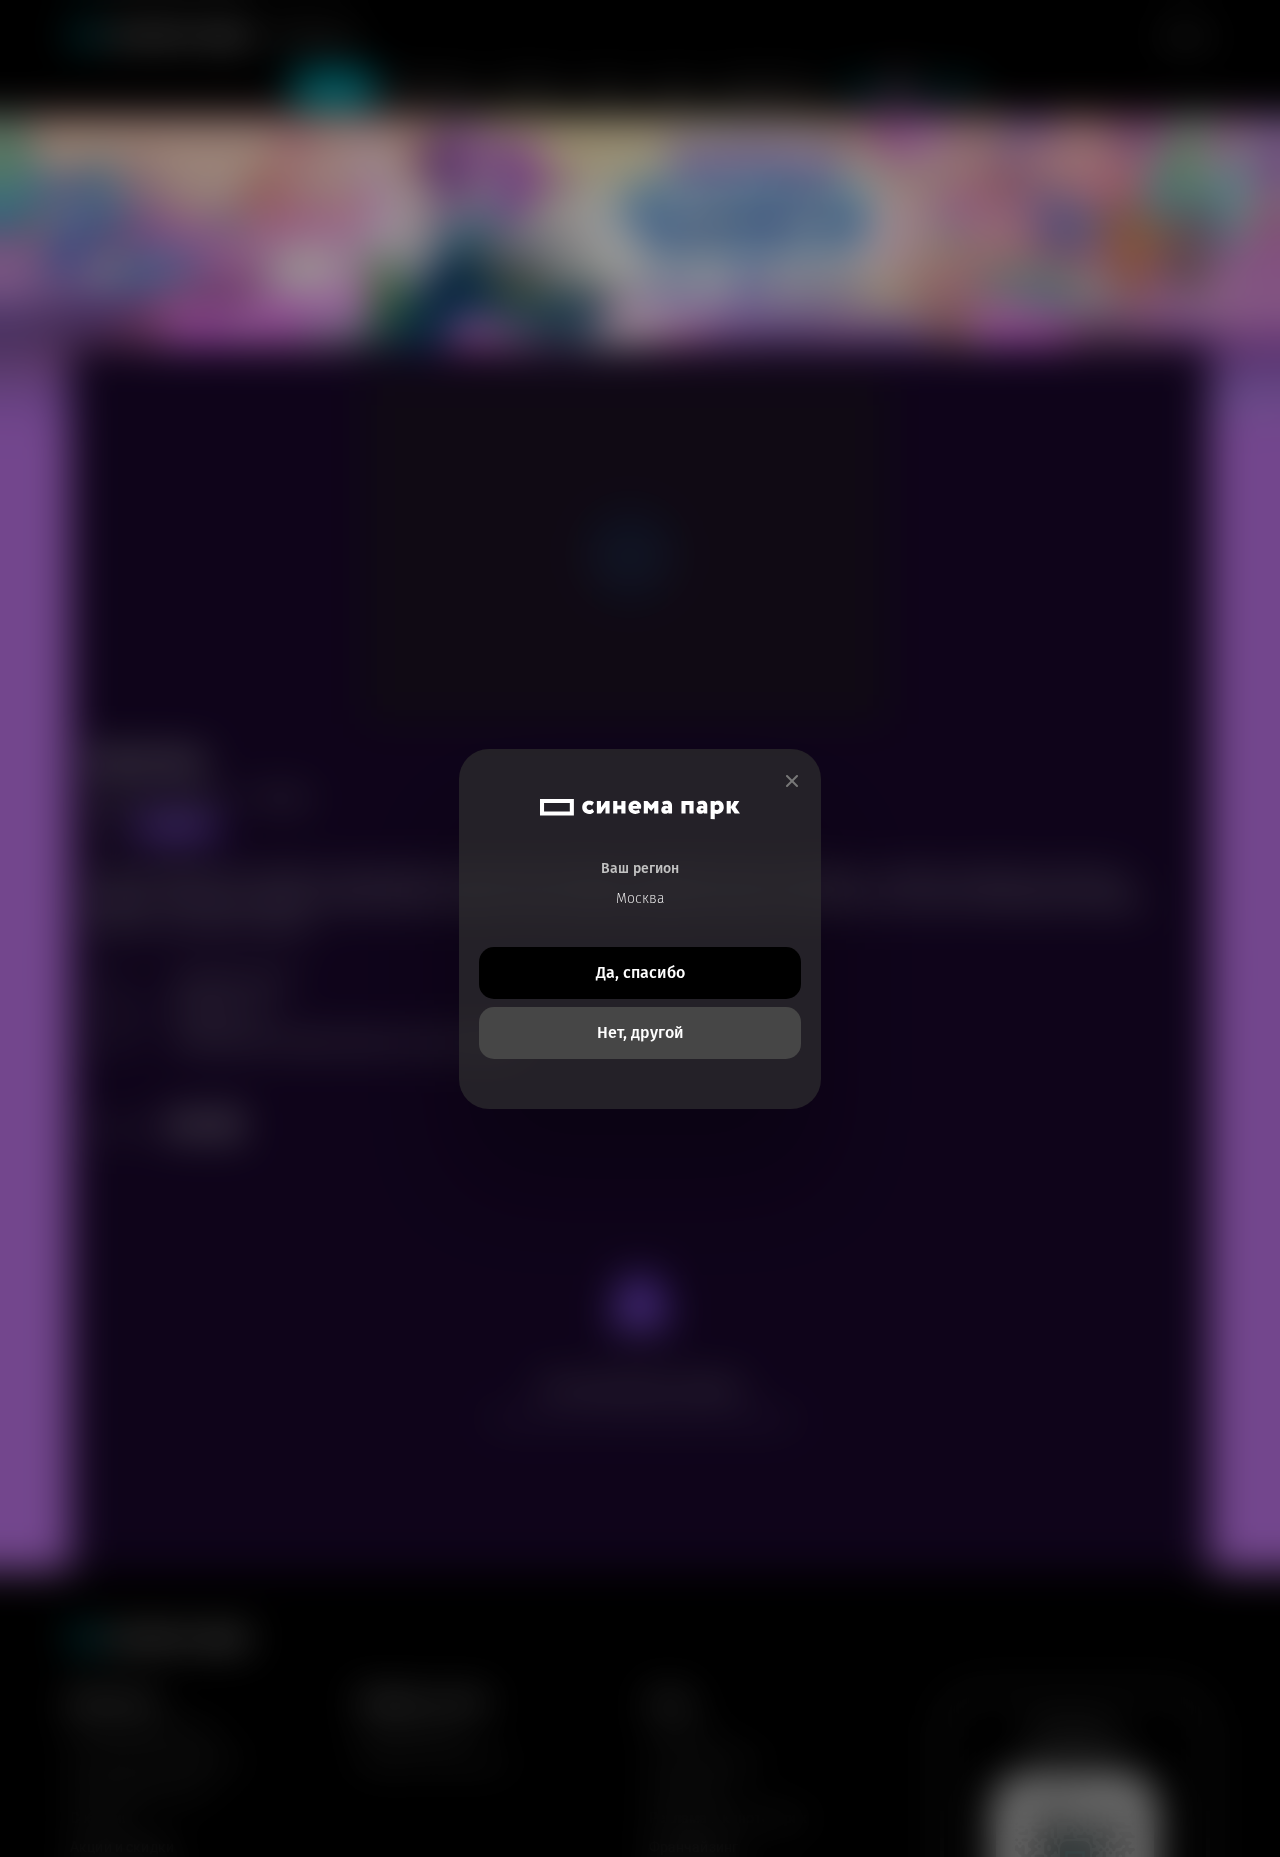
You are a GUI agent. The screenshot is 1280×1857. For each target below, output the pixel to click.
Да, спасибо (640, 972)
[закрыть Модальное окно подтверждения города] (792, 781)
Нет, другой (640, 1032)
